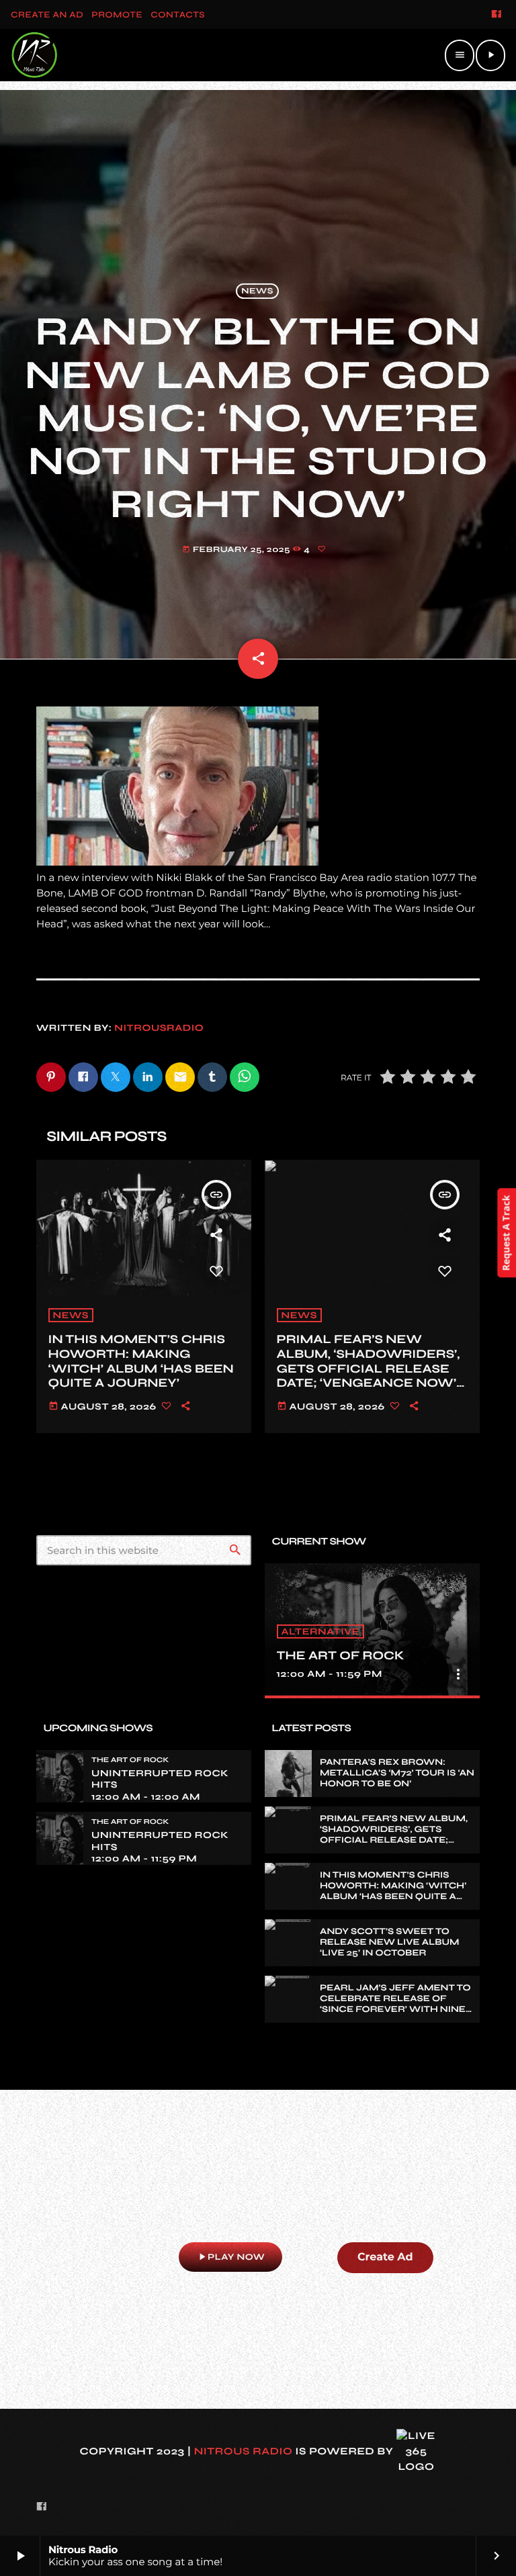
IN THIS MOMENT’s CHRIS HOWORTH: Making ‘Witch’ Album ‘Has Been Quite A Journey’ (141, 1361)
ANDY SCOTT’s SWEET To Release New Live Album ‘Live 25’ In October (390, 1942)
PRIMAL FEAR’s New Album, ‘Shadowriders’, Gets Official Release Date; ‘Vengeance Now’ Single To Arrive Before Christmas (372, 1375)
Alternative (320, 1631)
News (257, 291)
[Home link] (34, 55)
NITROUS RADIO (244, 2452)
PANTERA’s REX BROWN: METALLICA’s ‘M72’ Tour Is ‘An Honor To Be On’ (397, 1773)
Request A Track (506, 1233)
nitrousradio (159, 1028)
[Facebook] (497, 15)
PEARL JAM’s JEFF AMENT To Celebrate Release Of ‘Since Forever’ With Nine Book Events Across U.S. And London (395, 2009)
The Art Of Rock (341, 1655)
